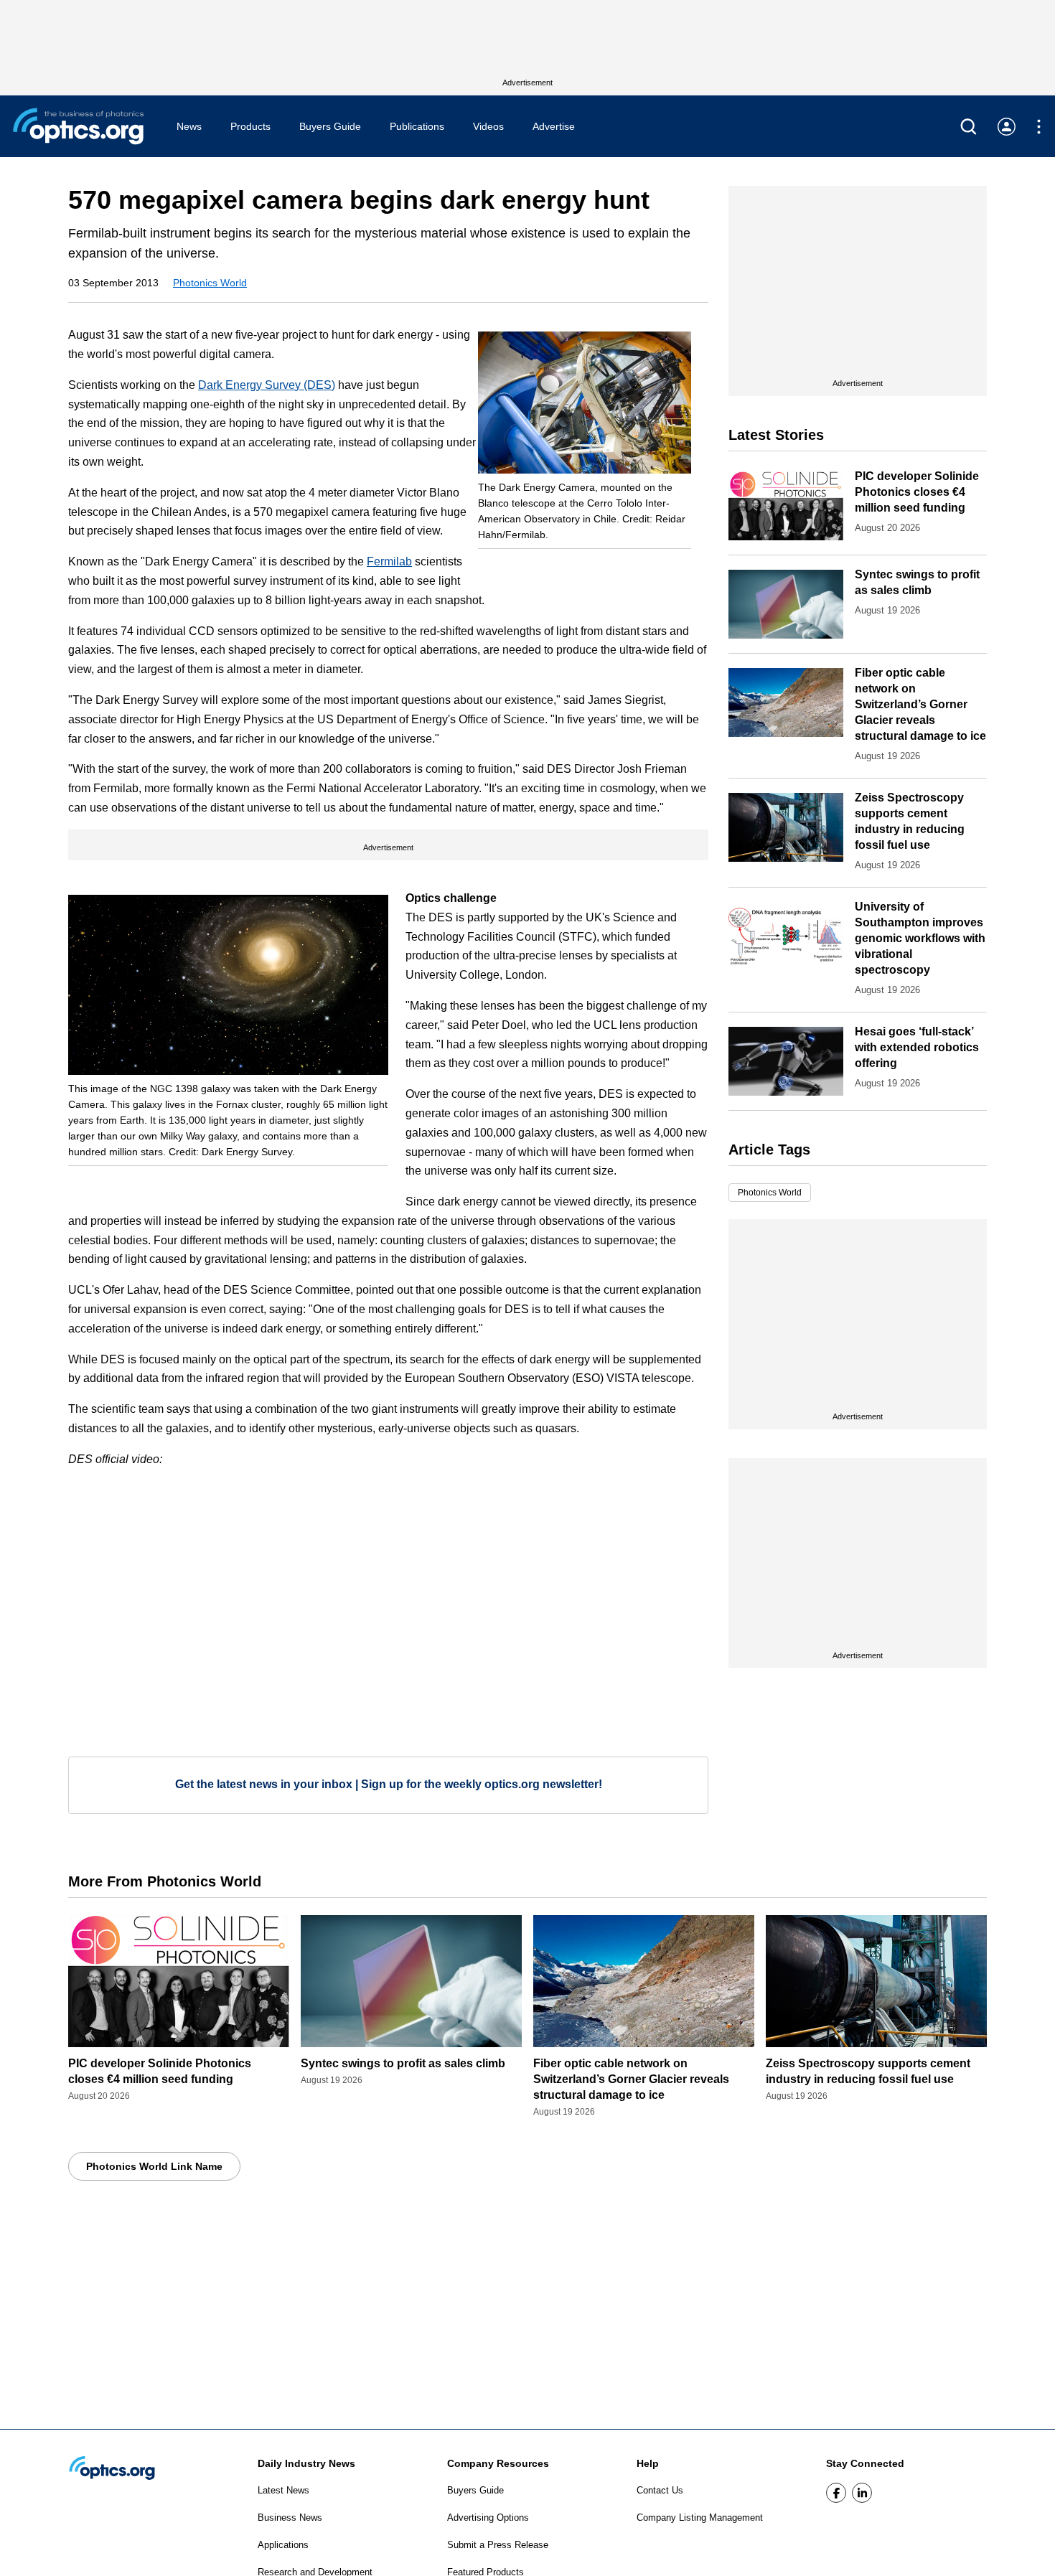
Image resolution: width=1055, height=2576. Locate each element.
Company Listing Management (700, 2518)
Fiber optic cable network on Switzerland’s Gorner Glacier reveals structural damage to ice (920, 704)
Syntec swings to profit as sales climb (403, 2063)
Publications (417, 126)
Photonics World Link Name (154, 2166)
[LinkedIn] (862, 2493)
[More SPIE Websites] (1039, 127)
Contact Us (660, 2490)
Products (250, 126)
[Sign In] (1007, 127)
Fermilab (389, 561)
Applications (283, 2545)
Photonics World (210, 283)
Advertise (554, 126)
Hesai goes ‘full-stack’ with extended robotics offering (917, 1047)
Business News (290, 2518)
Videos (488, 126)
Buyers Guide (330, 126)
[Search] (969, 127)
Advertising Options (488, 2518)
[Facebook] (836, 2493)
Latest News (283, 2490)
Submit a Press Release (498, 2545)
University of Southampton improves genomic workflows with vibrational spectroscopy (920, 938)
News (189, 126)
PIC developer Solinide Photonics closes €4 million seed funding (917, 492)
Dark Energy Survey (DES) (267, 385)
